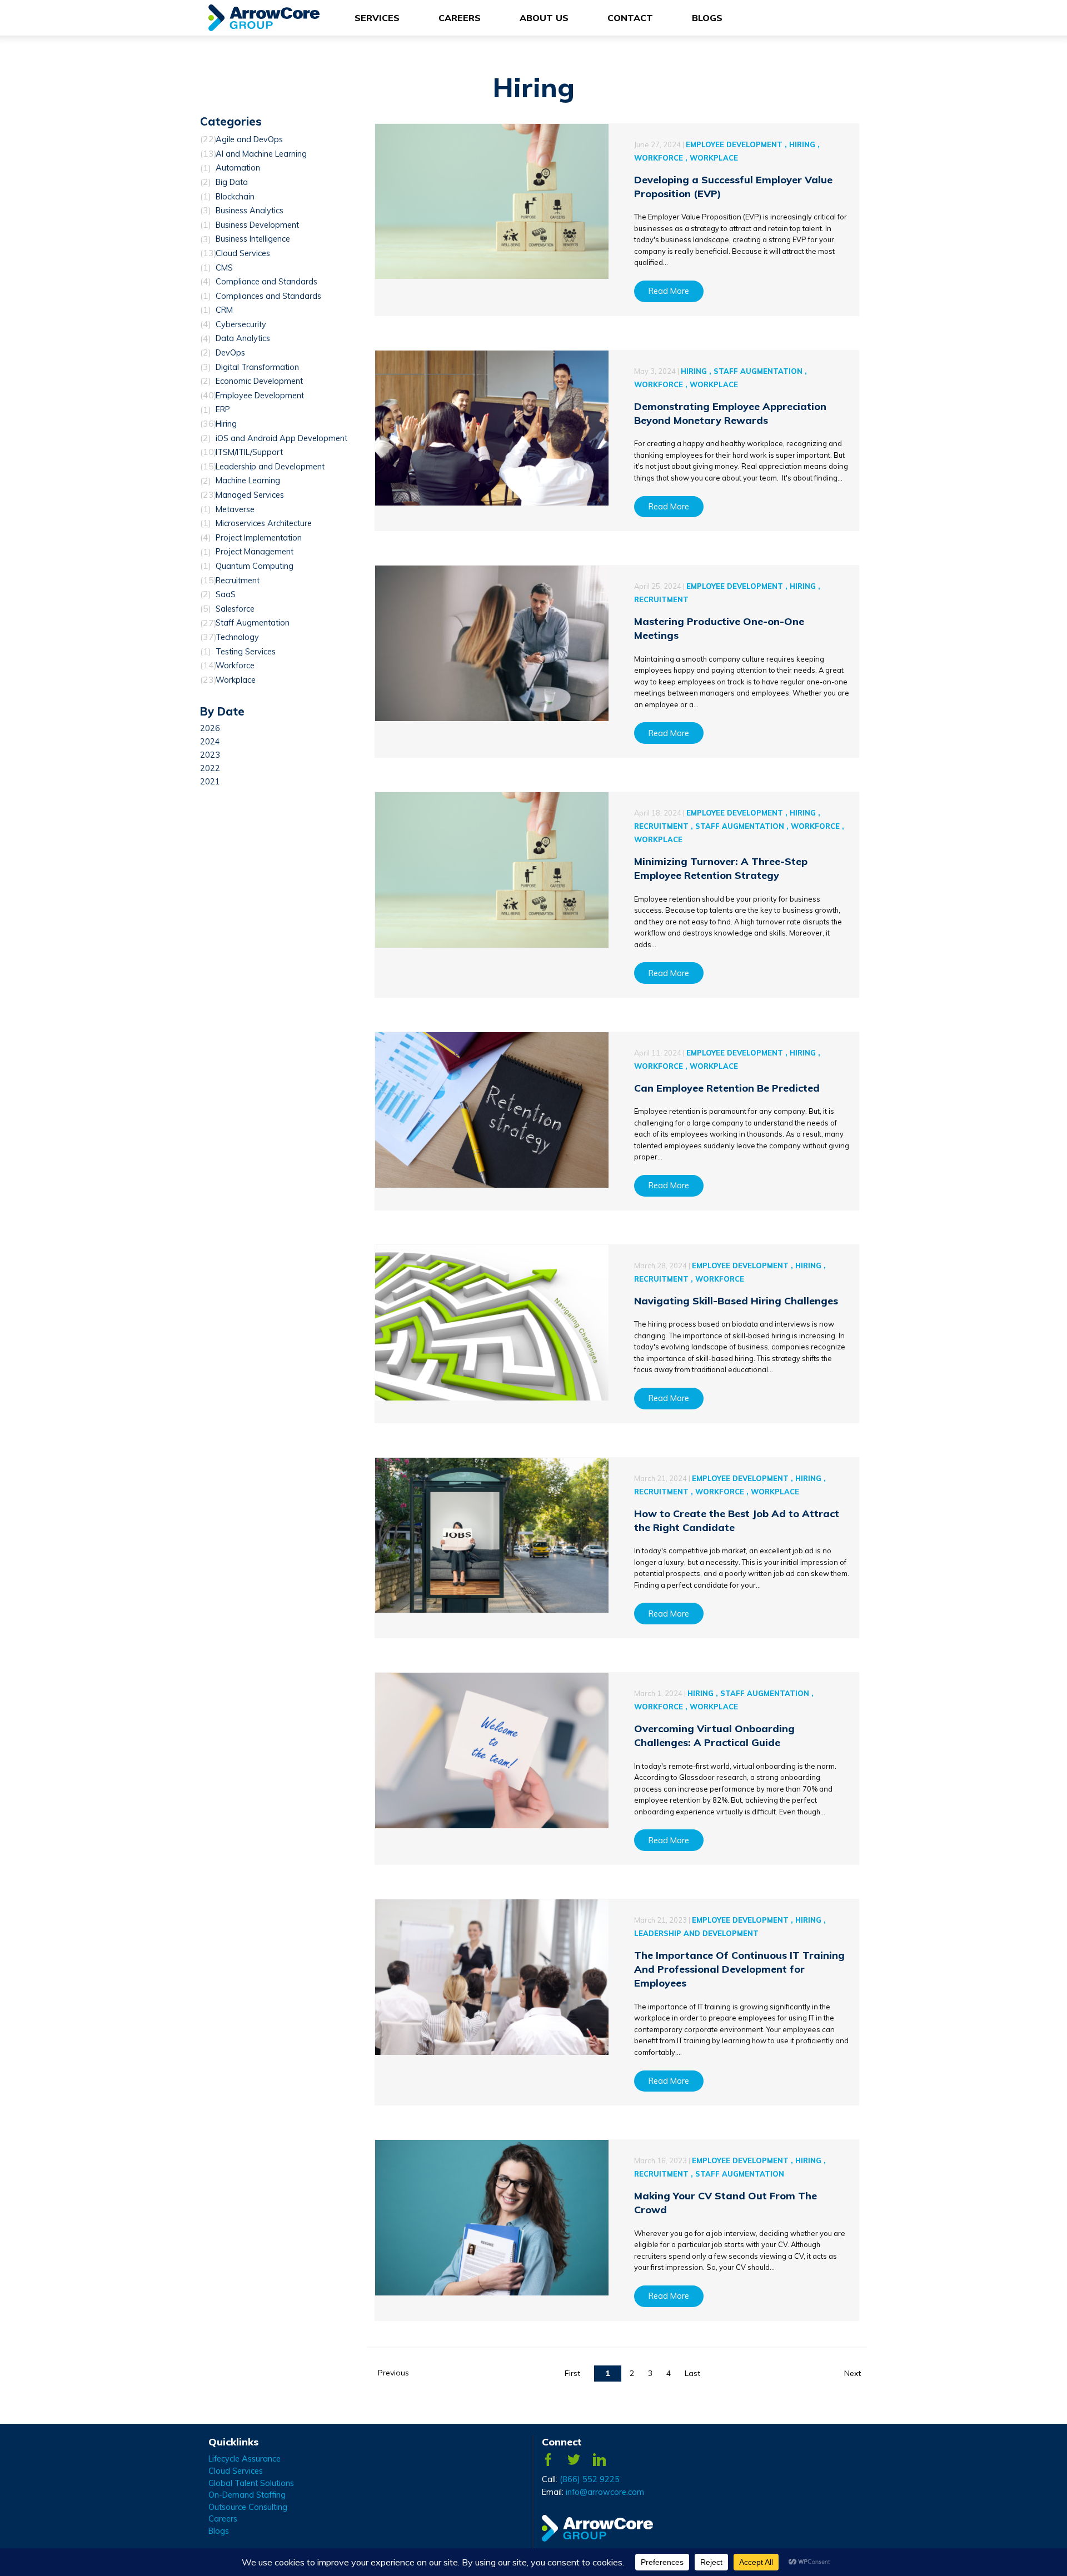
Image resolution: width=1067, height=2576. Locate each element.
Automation (238, 168)
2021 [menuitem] (210, 782)
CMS (224, 268)
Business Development (257, 225)
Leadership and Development (270, 467)
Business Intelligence (253, 239)
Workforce (235, 666)
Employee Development (260, 396)
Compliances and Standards (268, 296)
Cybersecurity (241, 324)
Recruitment (238, 581)
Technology (237, 637)
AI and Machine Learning (261, 154)
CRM (224, 310)
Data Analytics (243, 339)
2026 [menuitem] (210, 728)
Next (852, 2373)
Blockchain (235, 197)
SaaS (226, 594)
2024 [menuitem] (210, 742)
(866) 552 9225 (590, 2479)
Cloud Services (243, 253)
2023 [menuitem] (210, 755)
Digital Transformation (257, 367)
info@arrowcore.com (605, 2492)
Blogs (707, 18)
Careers (460, 18)
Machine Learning (248, 481)
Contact (630, 18)
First (572, 2373)
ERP (223, 410)
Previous (393, 2373)
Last (692, 2373)
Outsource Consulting (248, 2507)
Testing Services (246, 652)
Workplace (236, 680)
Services (377, 18)
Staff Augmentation (253, 623)
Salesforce (235, 609)
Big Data (232, 182)
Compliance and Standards (266, 282)
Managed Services (250, 495)
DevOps (230, 353)
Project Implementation (259, 538)
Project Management (255, 552)
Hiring (226, 424)
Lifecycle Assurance (245, 2459)
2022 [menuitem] (210, 768)
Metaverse (235, 509)
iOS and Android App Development (281, 438)
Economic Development (259, 381)
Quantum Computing (255, 566)
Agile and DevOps (249, 139)
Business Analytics (250, 211)
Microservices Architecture (264, 523)
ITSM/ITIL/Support (249, 452)
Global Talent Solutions (251, 2483)
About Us (544, 18)
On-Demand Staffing (247, 2495)
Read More (669, 291)
